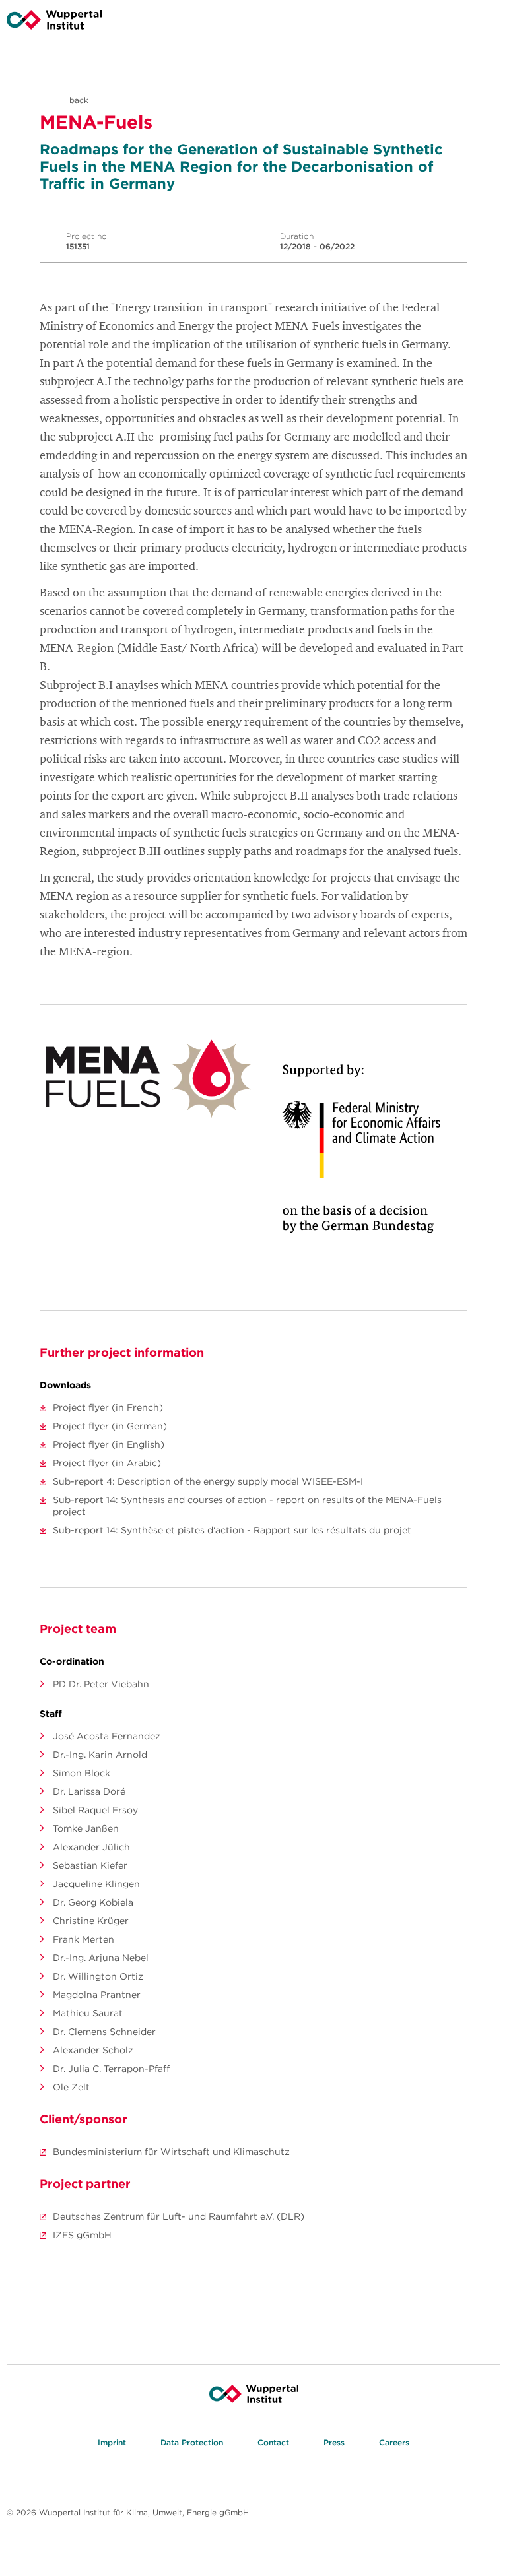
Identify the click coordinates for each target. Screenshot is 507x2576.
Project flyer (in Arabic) (107, 1463)
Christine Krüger (91, 1921)
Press (334, 2442)
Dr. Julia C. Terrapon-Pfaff (111, 2069)
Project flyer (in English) (109, 1444)
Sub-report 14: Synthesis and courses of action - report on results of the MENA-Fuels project (247, 1506)
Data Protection (192, 2442)
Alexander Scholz (93, 2050)
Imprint (112, 2442)
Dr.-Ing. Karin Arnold (100, 1755)
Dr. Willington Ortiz (98, 1976)
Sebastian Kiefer (90, 1865)
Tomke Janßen (86, 1828)
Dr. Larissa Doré (89, 1791)
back (78, 100)
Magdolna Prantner (97, 1995)
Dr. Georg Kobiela (93, 1902)
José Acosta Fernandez (107, 1736)
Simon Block (82, 1773)
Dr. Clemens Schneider (104, 2032)
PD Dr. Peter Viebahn (101, 1684)
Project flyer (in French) (108, 1407)
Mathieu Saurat (88, 2013)
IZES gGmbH (82, 2235)
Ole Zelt (71, 2087)
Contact (273, 2442)
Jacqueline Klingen (96, 1884)
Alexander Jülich (91, 1847)
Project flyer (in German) (110, 1426)
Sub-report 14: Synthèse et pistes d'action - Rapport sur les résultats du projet (232, 1530)
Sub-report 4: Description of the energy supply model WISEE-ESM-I (208, 1481)
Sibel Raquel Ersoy (95, 1810)
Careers (394, 2442)
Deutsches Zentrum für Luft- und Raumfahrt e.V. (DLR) (179, 2216)
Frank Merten (84, 1939)
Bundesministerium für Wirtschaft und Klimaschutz (171, 2152)
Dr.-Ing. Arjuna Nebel (101, 1958)
